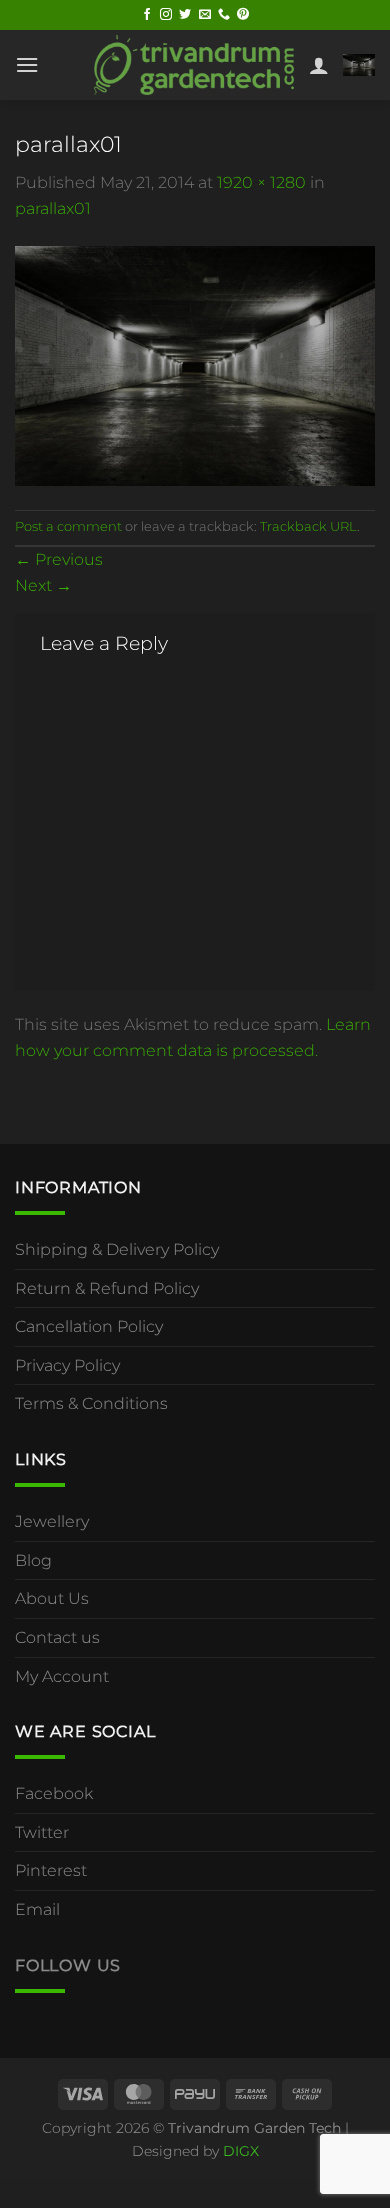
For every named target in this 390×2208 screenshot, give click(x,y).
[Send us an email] (205, 15)
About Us (52, 1598)
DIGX (241, 2151)
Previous (59, 559)
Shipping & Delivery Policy (117, 1249)
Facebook (54, 1793)
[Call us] (224, 15)
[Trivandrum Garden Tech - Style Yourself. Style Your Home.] (194, 64)
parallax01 (53, 208)
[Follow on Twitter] (185, 15)
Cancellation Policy (89, 1326)
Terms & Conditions (91, 1403)
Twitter (42, 1832)
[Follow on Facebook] (147, 15)
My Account (62, 1676)
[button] (27, 64)
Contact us (57, 1637)
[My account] (319, 65)
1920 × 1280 (261, 182)
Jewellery (52, 1521)
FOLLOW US (68, 1965)
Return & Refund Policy (107, 1288)
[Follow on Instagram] (166, 15)
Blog (33, 1560)
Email (37, 1909)
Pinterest (51, 1870)
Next (43, 585)
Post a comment (68, 526)
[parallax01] (195, 364)
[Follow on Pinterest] (243, 15)
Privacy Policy (67, 1365)
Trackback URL (308, 526)
